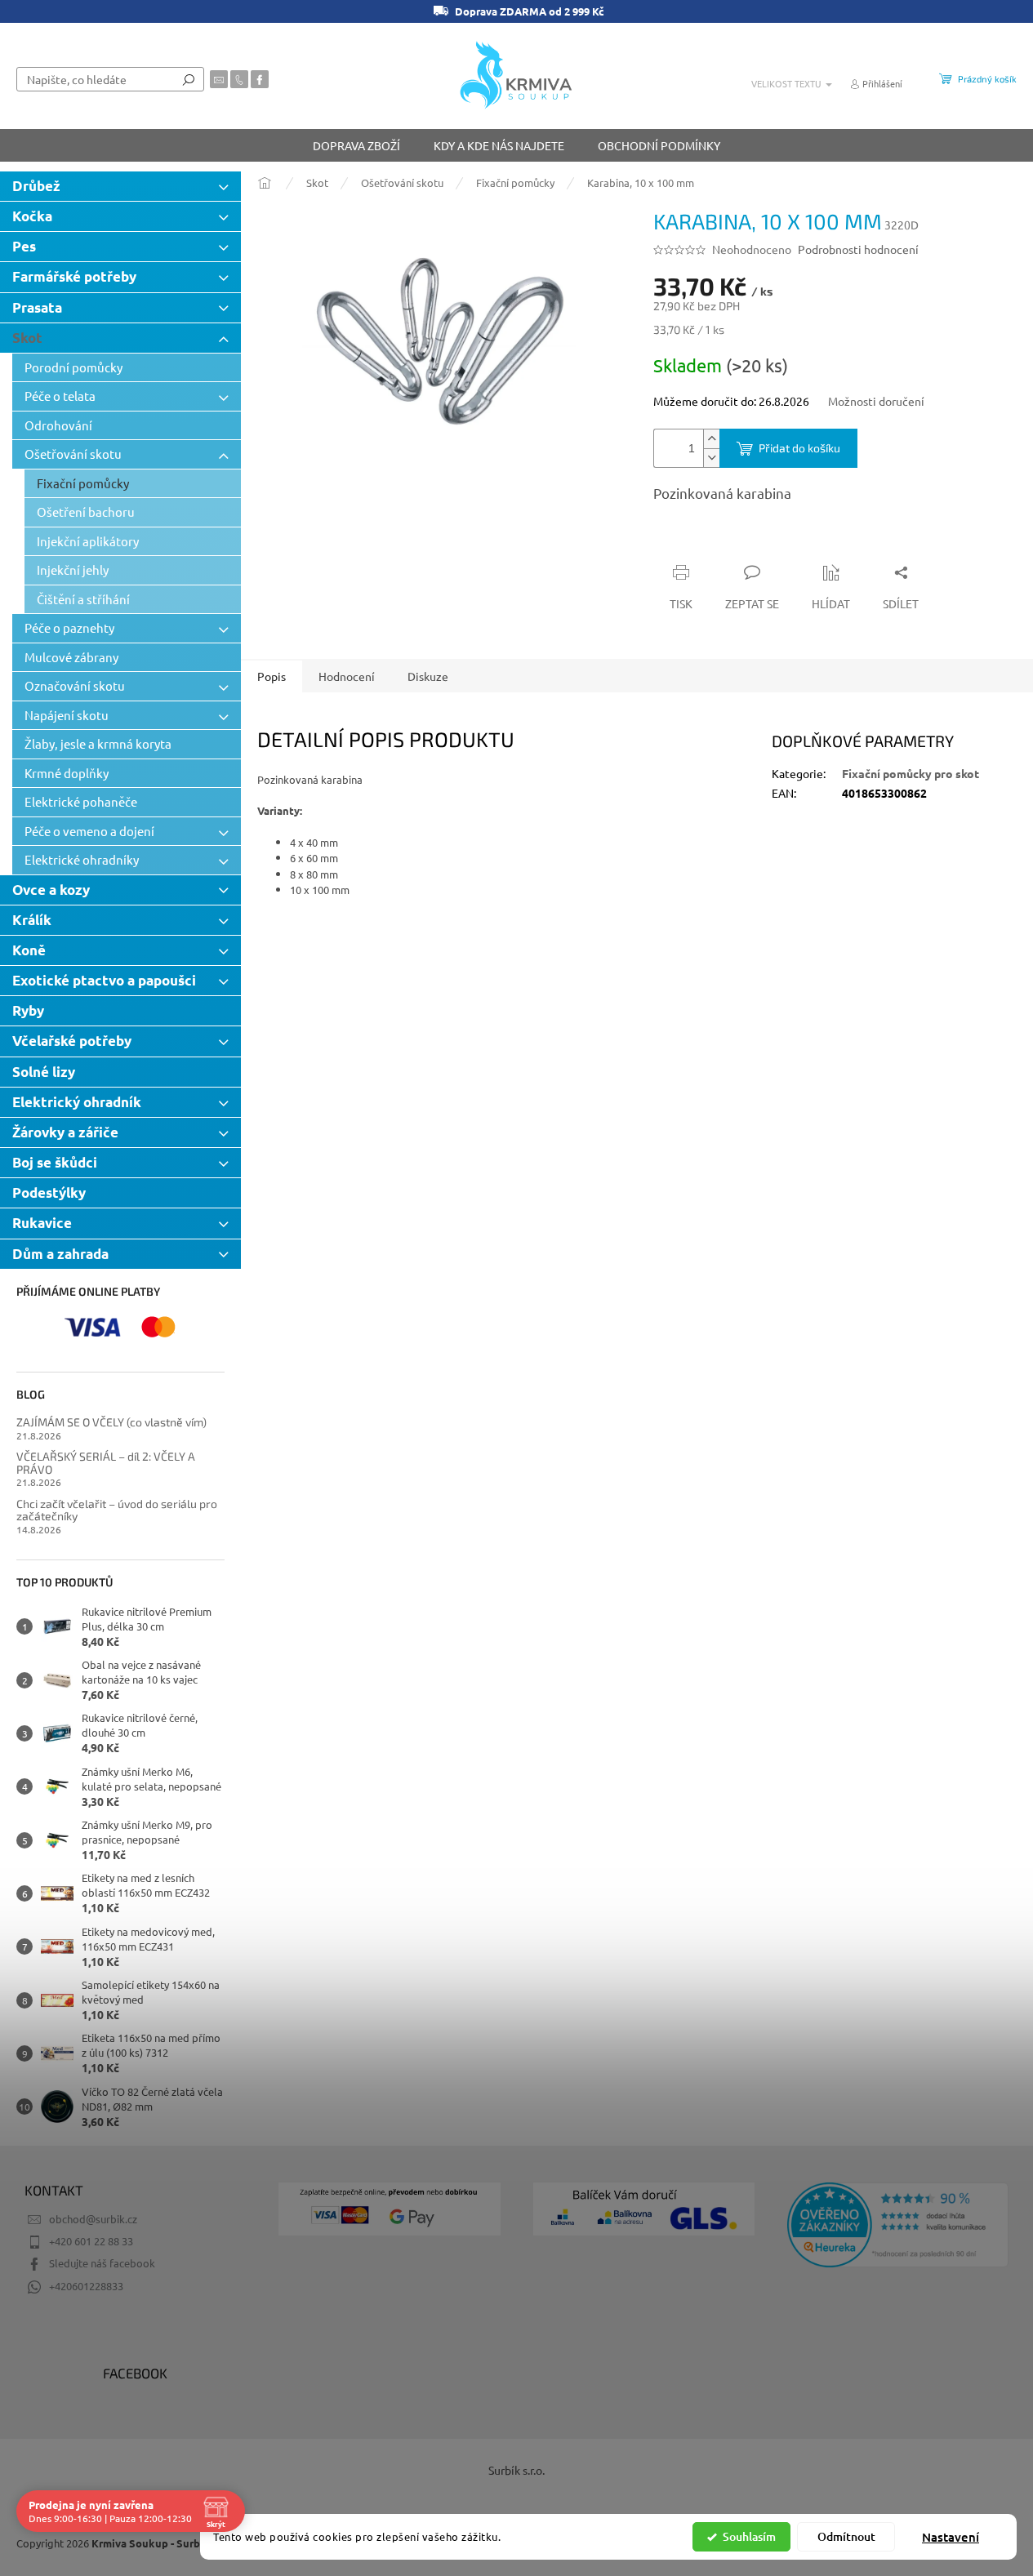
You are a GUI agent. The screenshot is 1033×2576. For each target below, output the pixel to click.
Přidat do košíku (799, 448)
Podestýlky (49, 1192)
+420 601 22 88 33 (91, 2241)
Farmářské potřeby (74, 276)
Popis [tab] (272, 676)
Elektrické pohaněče (81, 801)
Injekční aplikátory (88, 541)
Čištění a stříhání (83, 599)
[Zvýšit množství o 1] (711, 439)
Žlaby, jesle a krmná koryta (98, 743)
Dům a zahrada (60, 1254)
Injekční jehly (73, 569)
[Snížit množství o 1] (711, 458)
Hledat (189, 79)
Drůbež (36, 186)
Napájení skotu (67, 715)
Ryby (28, 1010)
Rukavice (42, 1223)
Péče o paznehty (69, 627)
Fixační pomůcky (83, 483)
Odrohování (58, 425)
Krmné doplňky (67, 773)
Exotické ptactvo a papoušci (104, 980)
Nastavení (951, 2537)
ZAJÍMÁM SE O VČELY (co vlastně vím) (111, 1422)
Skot (27, 338)
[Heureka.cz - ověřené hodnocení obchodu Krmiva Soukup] (898, 2225)
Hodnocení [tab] (347, 676)
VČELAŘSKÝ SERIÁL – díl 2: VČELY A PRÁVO (106, 1463)
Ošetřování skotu (73, 454)
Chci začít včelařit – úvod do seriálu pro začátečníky (117, 1510)
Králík (32, 920)
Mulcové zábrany (71, 657)
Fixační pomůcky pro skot (911, 773)
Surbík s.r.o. (516, 2470)
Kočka (32, 216)
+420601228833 (86, 2286)
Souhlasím (749, 2536)
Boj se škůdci (55, 1162)
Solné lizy (44, 1072)
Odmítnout (846, 2536)
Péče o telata (60, 396)
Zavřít (741, 541)
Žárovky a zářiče (65, 1132)
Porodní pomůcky (73, 367)
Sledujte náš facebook (102, 2263)
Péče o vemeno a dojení (89, 831)
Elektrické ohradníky (82, 859)
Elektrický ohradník (77, 1102)
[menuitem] (356, 145)
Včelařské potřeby (72, 1041)
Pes (24, 246)
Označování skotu (75, 685)
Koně (29, 950)
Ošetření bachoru (86, 512)
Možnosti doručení (876, 401)
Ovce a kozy (51, 890)
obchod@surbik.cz (93, 2219)
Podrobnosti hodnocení (858, 249)
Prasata (37, 307)
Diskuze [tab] (428, 676)
